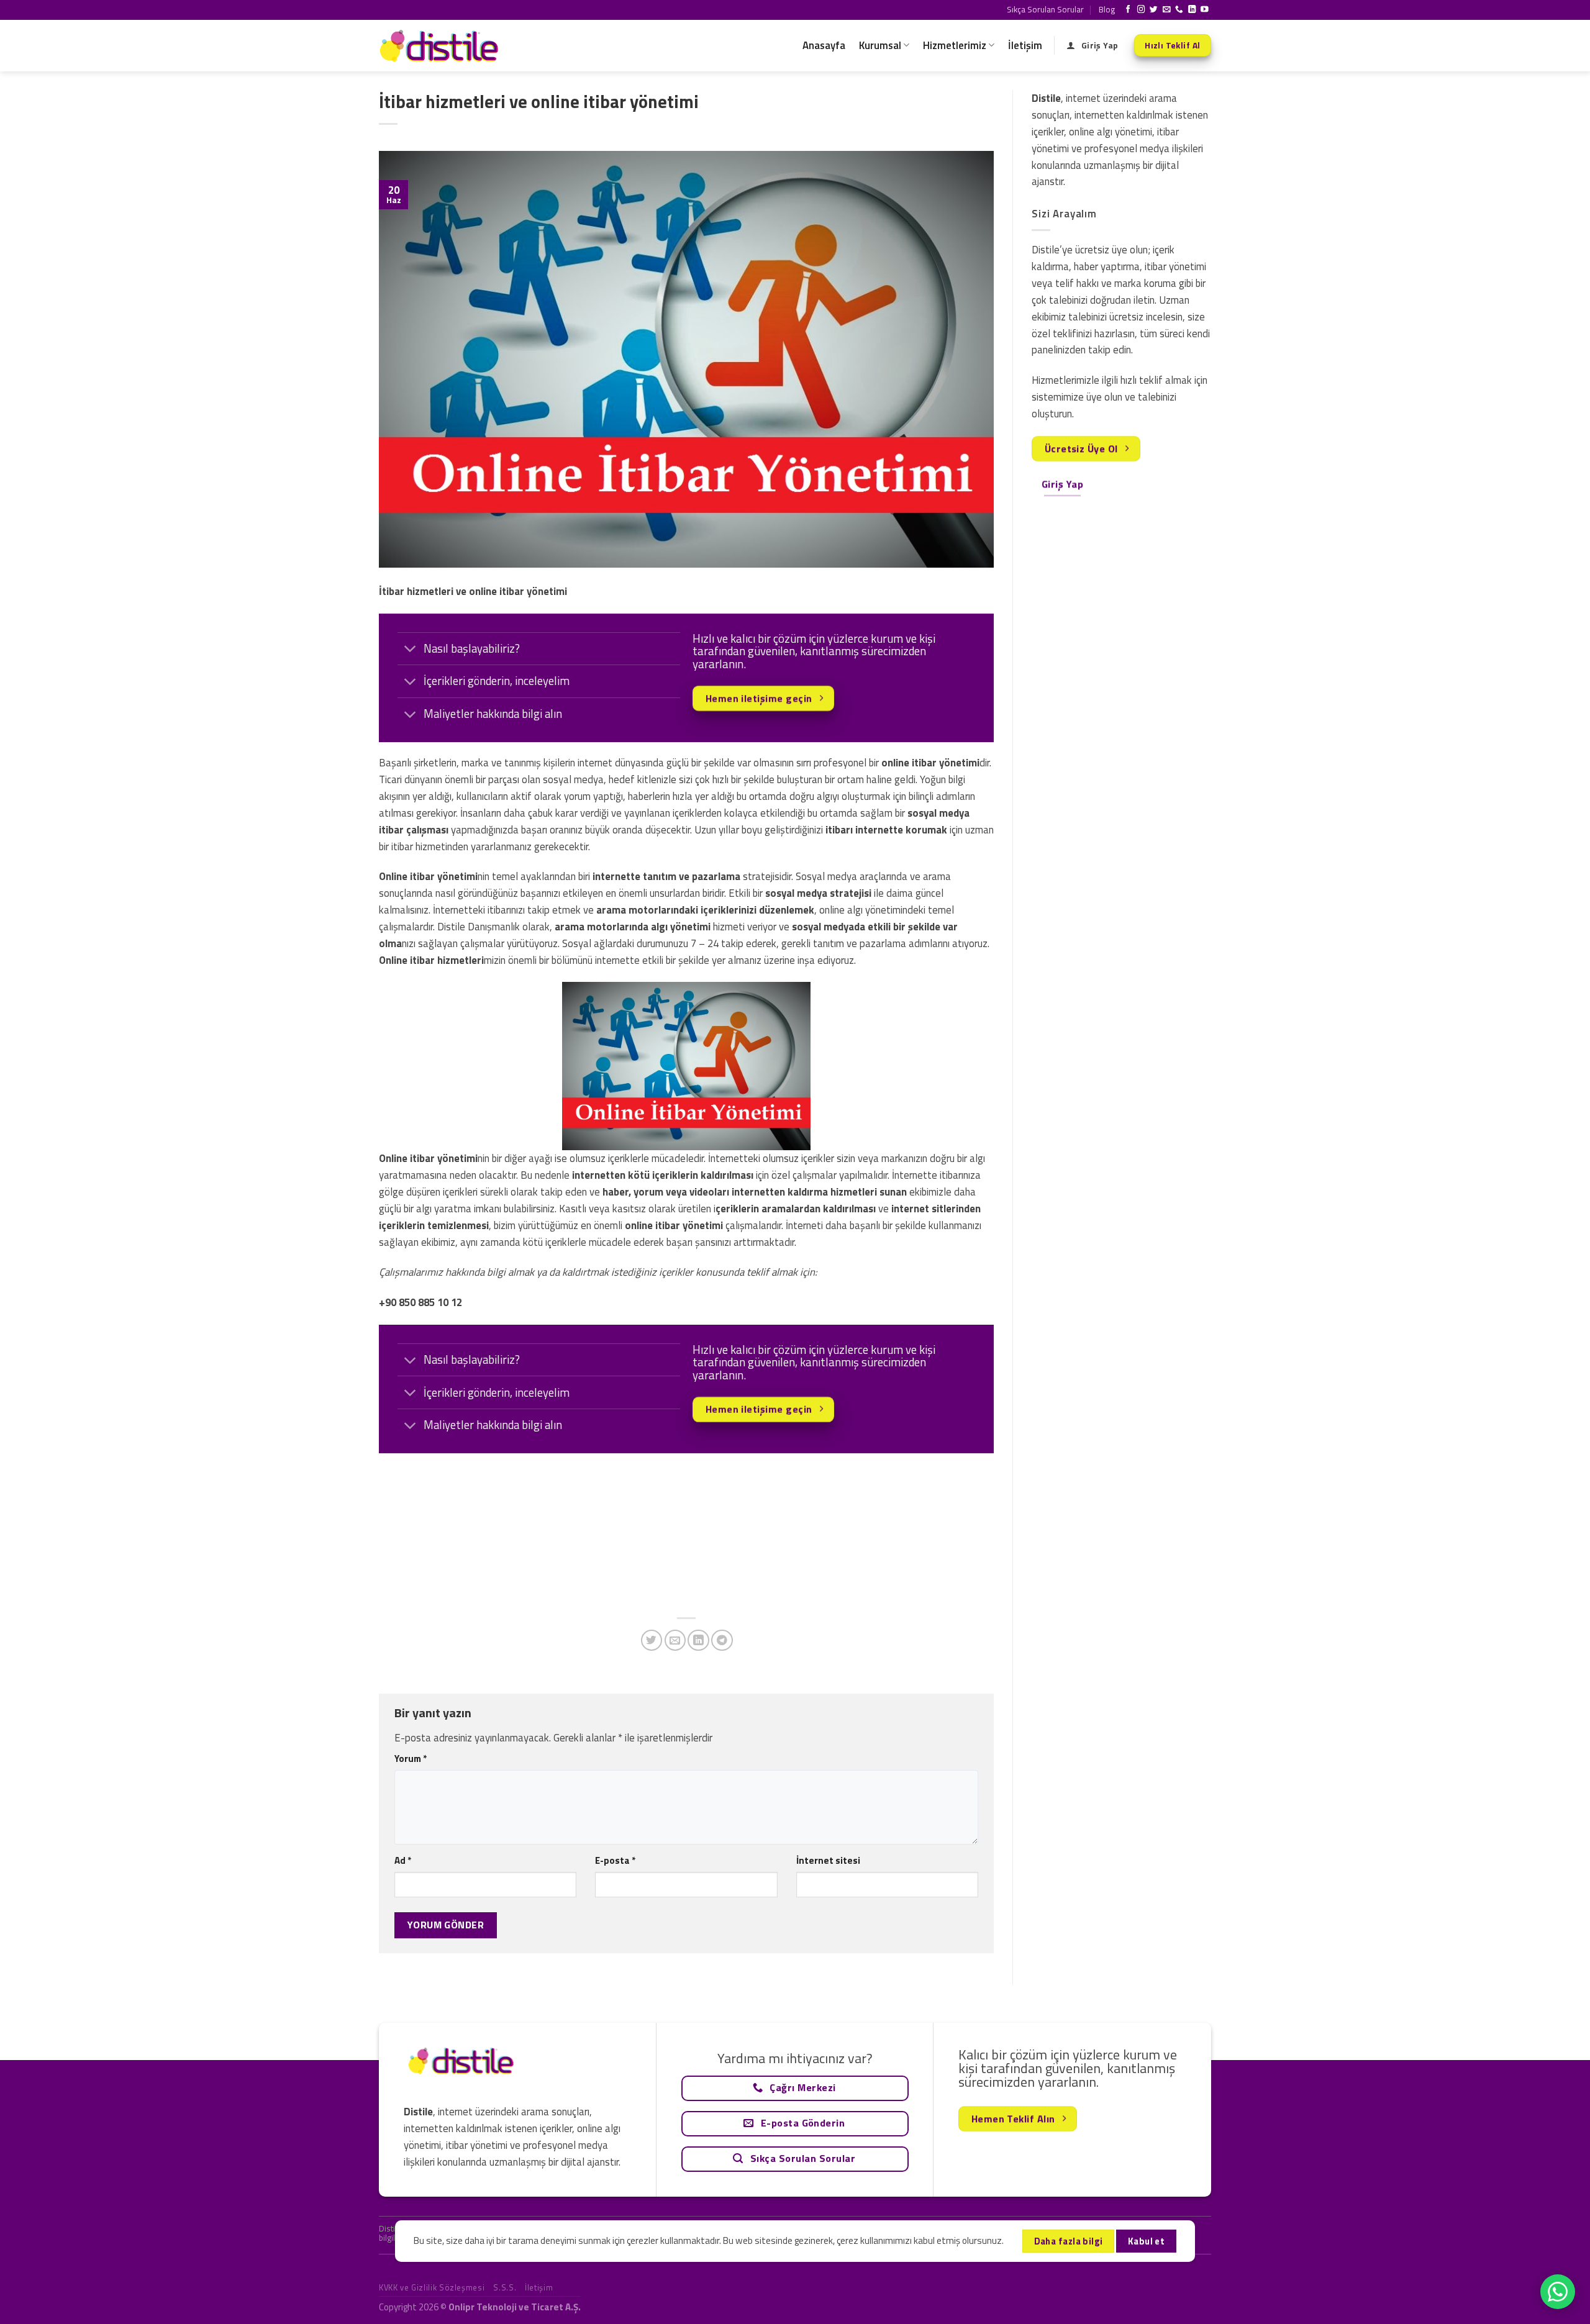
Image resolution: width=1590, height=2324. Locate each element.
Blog (1107, 9)
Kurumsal (880, 45)
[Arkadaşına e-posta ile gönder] (675, 1641)
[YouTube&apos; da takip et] (1205, 10)
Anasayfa (824, 45)
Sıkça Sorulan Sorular (1045, 9)
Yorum (411, 1759)
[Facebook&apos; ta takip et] (1128, 10)
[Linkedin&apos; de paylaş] (698, 1641)
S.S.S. (505, 2287)
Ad (403, 1860)
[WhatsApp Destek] (1558, 2292)
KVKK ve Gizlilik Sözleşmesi (432, 2287)
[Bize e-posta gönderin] (1167, 10)
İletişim (1025, 45)
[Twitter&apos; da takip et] (1154, 10)
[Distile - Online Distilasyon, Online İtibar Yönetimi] (441, 46)
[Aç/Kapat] (410, 650)
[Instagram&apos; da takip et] (1141, 10)
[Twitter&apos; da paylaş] (652, 1641)
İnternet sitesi (828, 1860)
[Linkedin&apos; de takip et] (1192, 10)
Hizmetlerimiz (955, 45)
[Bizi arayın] (1179, 10)
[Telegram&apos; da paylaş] (722, 1641)
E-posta (615, 1860)
